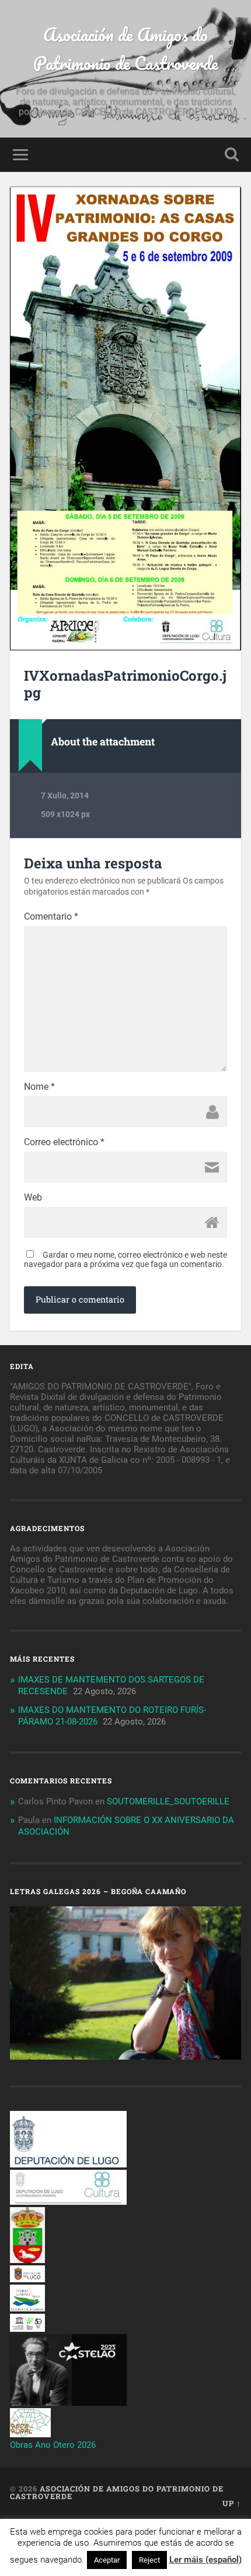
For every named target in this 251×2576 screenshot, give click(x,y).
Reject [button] (149, 2560)
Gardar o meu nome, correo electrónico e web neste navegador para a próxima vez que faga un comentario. (125, 1259)
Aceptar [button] (107, 2560)
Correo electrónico (64, 1142)
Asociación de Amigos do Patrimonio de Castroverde (126, 49)
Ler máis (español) (205, 2560)
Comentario (51, 917)
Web (33, 1198)
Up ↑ (232, 2503)
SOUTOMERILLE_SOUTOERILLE (168, 1801)
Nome (39, 1087)
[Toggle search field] (232, 155)
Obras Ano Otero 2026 (53, 2445)
